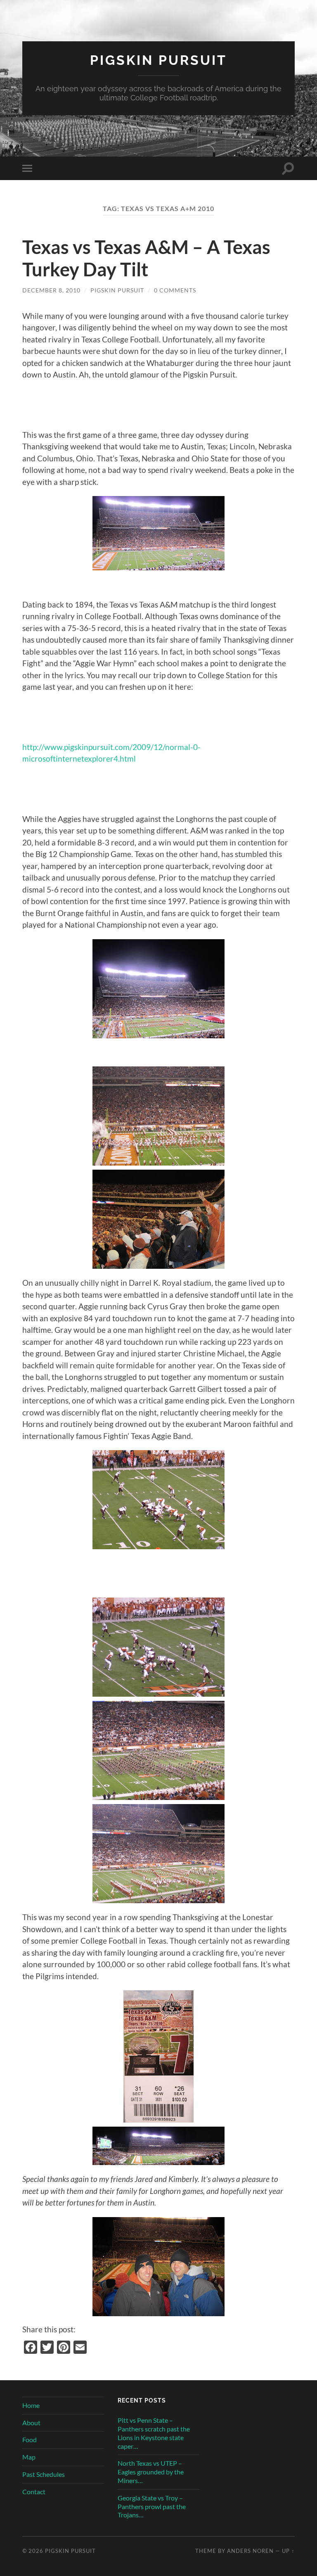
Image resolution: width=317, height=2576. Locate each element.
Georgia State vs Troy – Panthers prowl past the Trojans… (152, 2506)
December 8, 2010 (51, 290)
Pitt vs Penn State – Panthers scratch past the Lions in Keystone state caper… (154, 2433)
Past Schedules (44, 2474)
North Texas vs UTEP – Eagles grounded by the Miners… (151, 2472)
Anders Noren (250, 2551)
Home (31, 2405)
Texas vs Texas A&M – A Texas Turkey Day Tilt (146, 258)
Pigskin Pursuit (158, 60)
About (31, 2423)
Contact (34, 2492)
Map (29, 2457)
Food (30, 2439)
